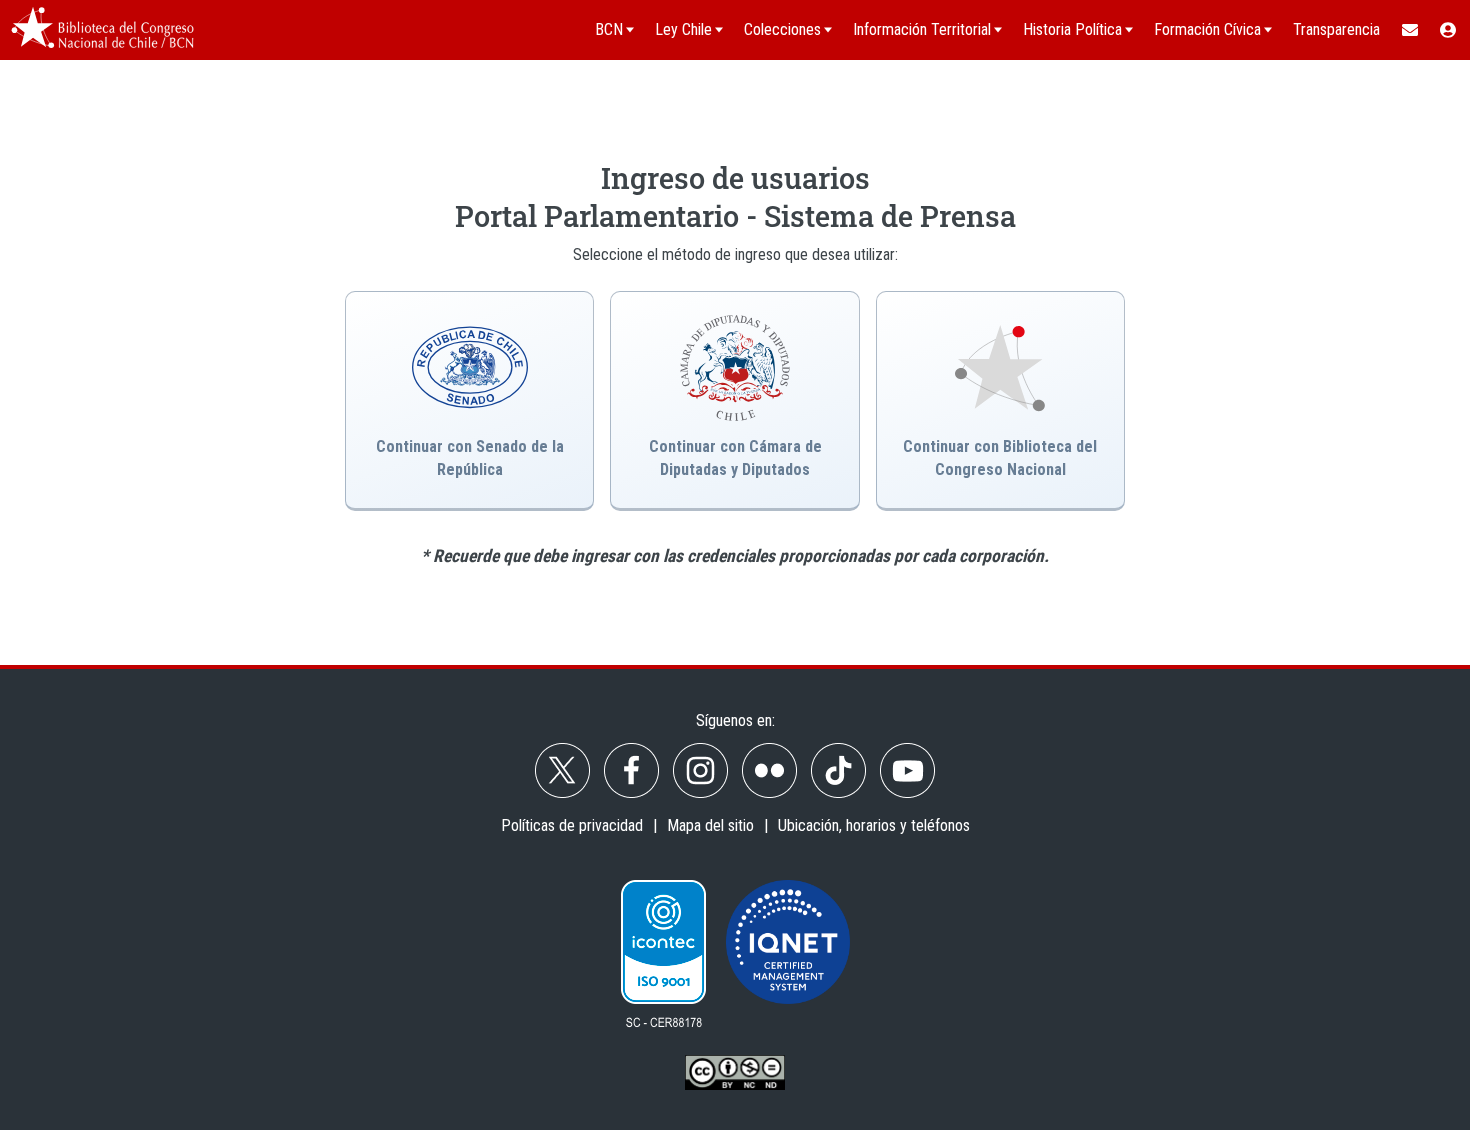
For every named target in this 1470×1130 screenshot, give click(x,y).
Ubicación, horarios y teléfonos (874, 825)
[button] (734, 401)
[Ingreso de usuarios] (1449, 30)
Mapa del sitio (710, 825)
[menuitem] (1409, 30)
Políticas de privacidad (572, 825)
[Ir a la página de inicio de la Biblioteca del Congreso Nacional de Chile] (102, 30)
